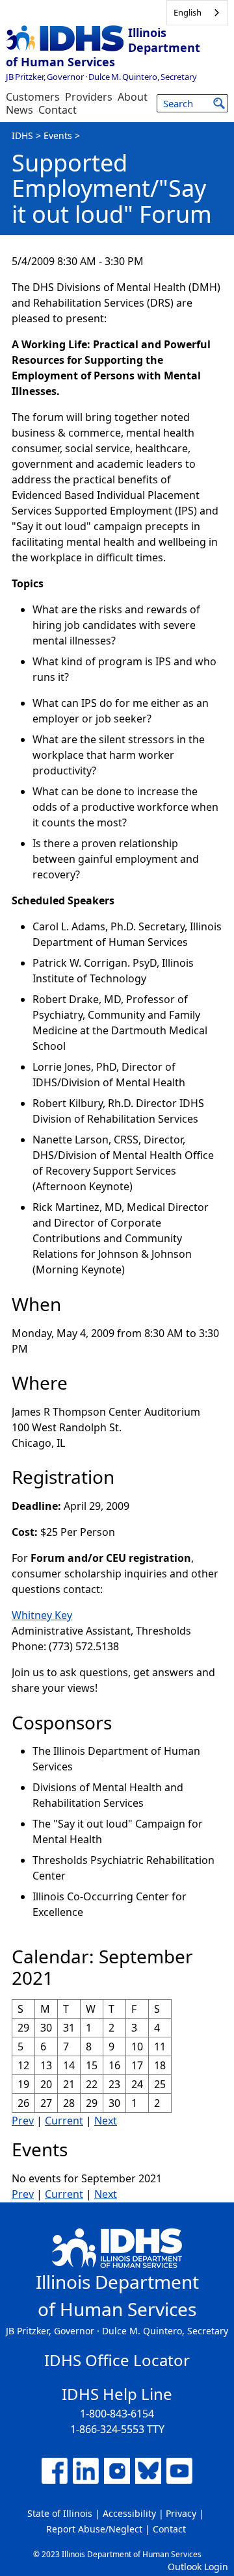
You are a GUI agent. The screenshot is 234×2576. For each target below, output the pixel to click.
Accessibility (129, 2513)
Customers (33, 97)
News (19, 110)
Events (58, 135)
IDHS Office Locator (117, 2360)
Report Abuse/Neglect (94, 2529)
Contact (58, 110)
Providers (89, 97)
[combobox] (197, 13)
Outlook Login (198, 2567)
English (188, 12)
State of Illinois (60, 2513)
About (133, 97)
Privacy (181, 2513)
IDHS (22, 135)
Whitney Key (42, 1615)
